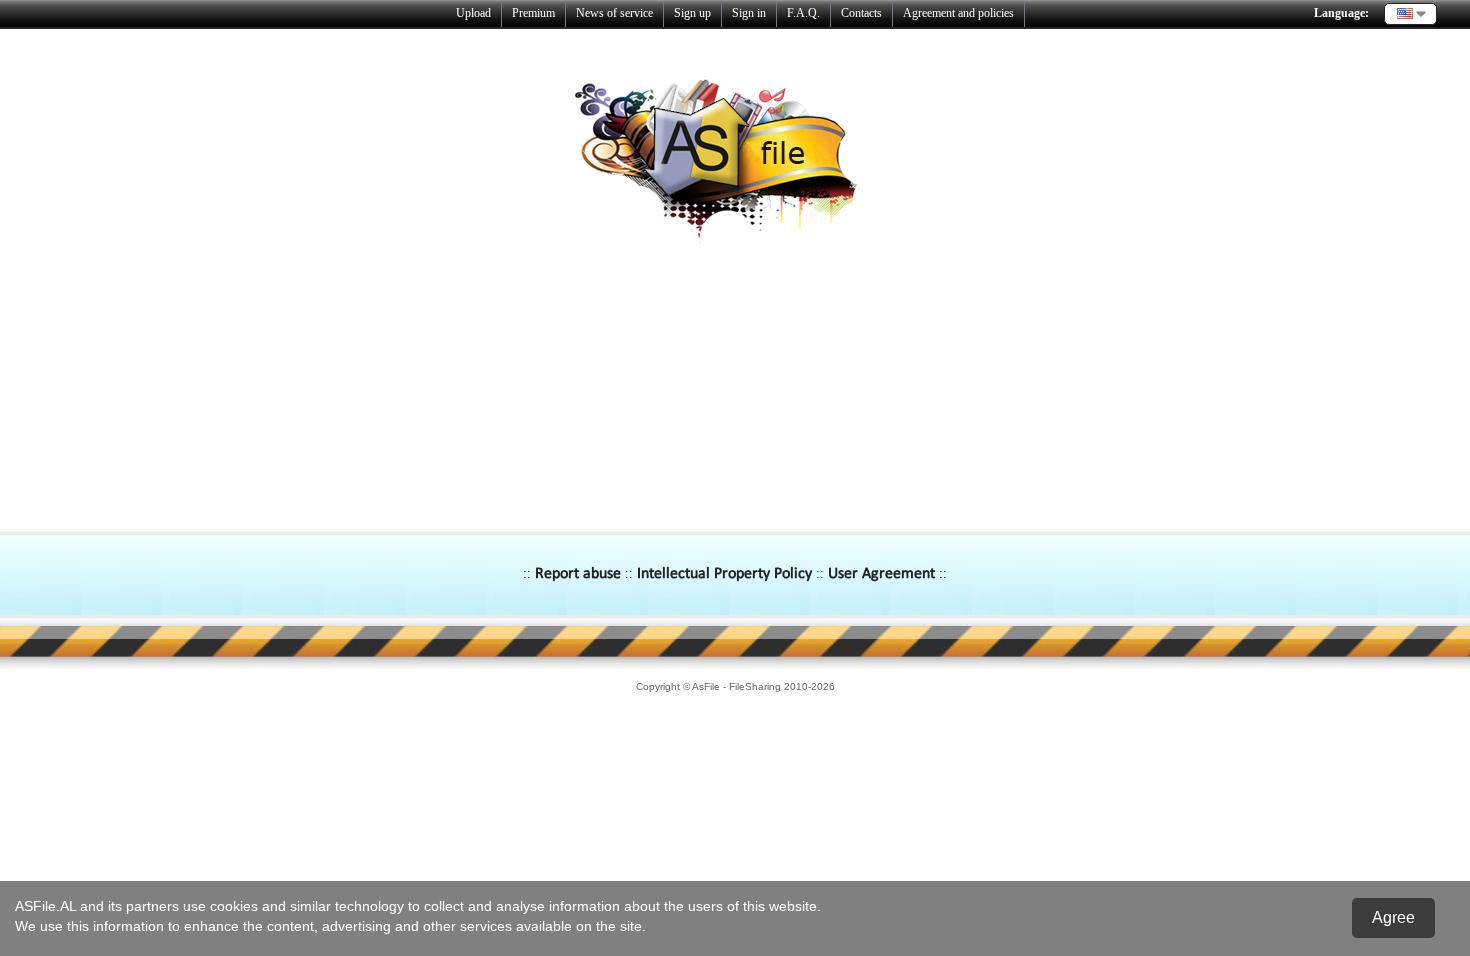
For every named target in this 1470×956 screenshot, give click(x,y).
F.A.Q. (803, 13)
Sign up (692, 13)
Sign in (749, 13)
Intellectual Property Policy (724, 574)
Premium (533, 13)
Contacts (861, 13)
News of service (614, 13)
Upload (473, 13)
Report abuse (578, 574)
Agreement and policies (958, 13)
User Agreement (881, 574)
